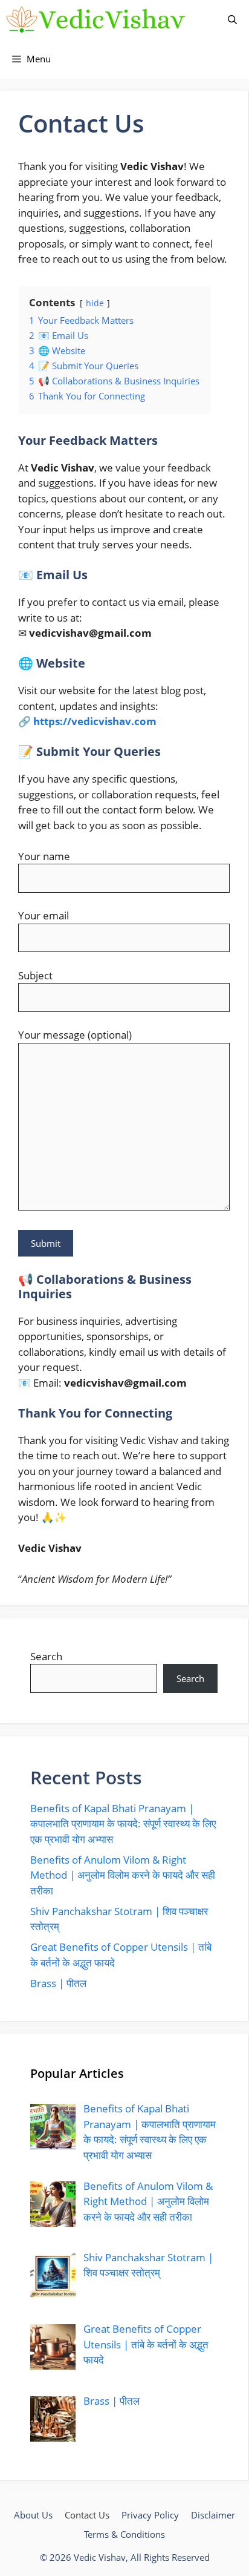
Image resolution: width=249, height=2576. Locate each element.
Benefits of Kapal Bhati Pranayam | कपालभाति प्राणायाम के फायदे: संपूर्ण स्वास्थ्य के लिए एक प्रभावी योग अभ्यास (123, 1824)
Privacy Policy (150, 2515)
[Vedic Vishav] (96, 20)
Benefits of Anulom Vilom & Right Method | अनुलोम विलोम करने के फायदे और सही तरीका (123, 1875)
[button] (232, 20)
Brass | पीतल (58, 1983)
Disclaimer (213, 2515)
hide (95, 303)
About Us (33, 2515)
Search (46, 1656)
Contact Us (87, 2515)
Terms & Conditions (124, 2534)
